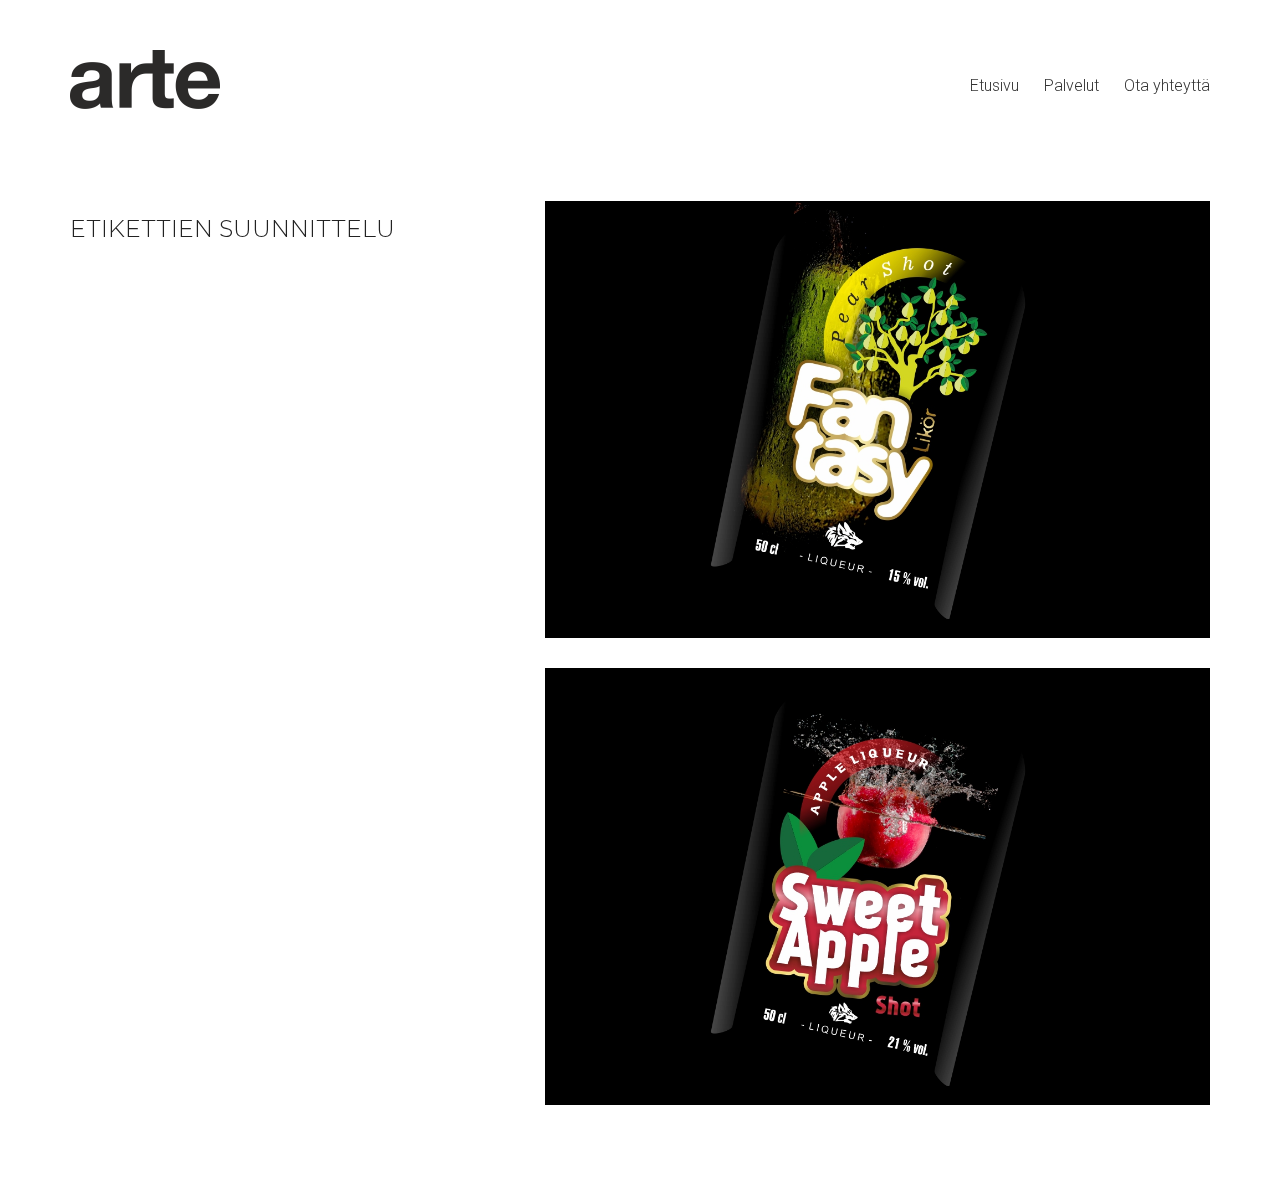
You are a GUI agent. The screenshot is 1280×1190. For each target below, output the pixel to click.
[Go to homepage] (145, 85)
